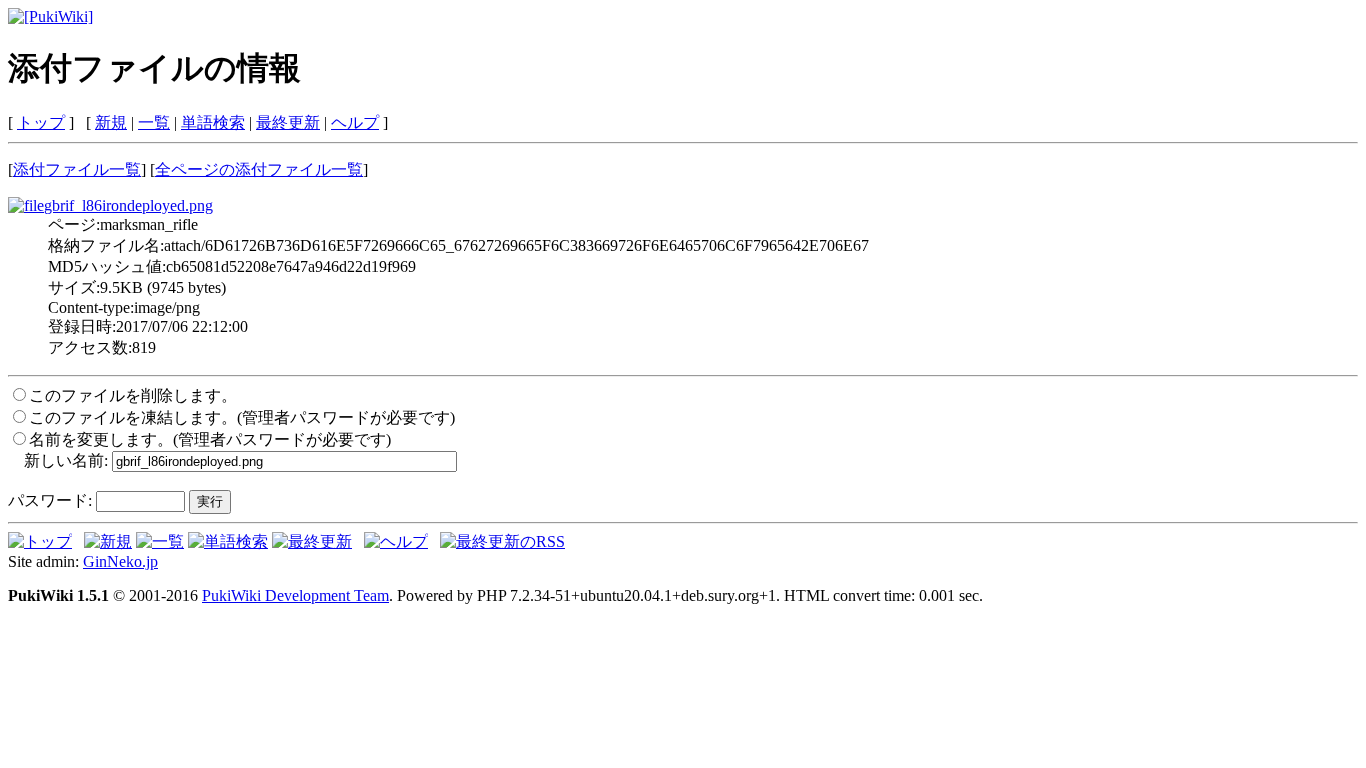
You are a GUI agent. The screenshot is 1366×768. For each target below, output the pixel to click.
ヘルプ (355, 122)
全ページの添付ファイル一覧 (259, 169)
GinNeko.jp (120, 561)
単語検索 (213, 122)
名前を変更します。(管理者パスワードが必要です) (210, 439)
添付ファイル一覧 (77, 169)
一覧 (154, 122)
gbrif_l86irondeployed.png (128, 205)
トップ (41, 122)
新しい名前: (66, 460)
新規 (111, 122)
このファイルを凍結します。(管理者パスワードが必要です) (242, 417)
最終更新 (288, 122)
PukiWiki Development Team (295, 595)
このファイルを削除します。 (133, 395)
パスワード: (50, 500)
